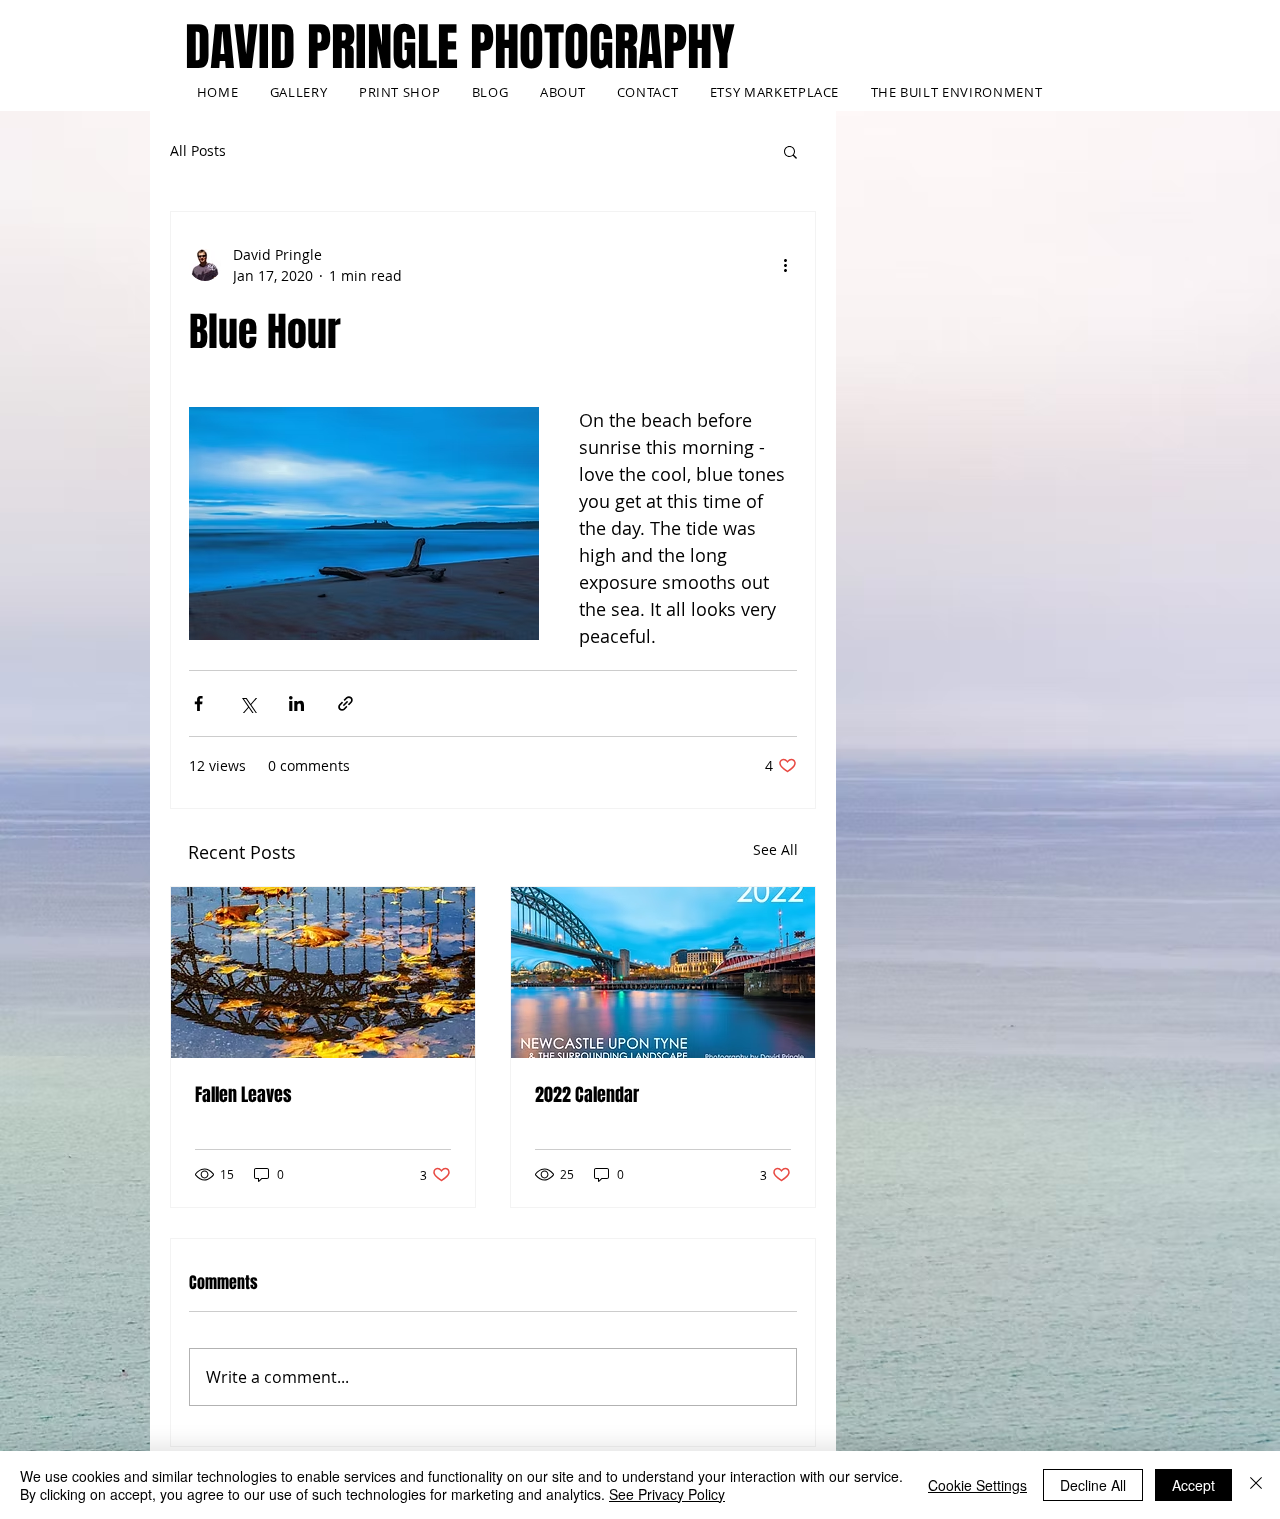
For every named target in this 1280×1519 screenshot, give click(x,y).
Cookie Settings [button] (977, 1485)
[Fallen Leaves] (323, 972)
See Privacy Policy (667, 1494)
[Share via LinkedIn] (296, 703)
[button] (790, 151)
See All (775, 849)
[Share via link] (345, 703)
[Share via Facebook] (198, 703)
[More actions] (785, 265)
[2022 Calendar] (663, 972)
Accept (1193, 1485)
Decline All (1093, 1485)
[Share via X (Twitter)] (247, 703)
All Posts (198, 150)
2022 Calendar (587, 1095)
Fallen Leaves (243, 1095)
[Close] (1256, 1485)
